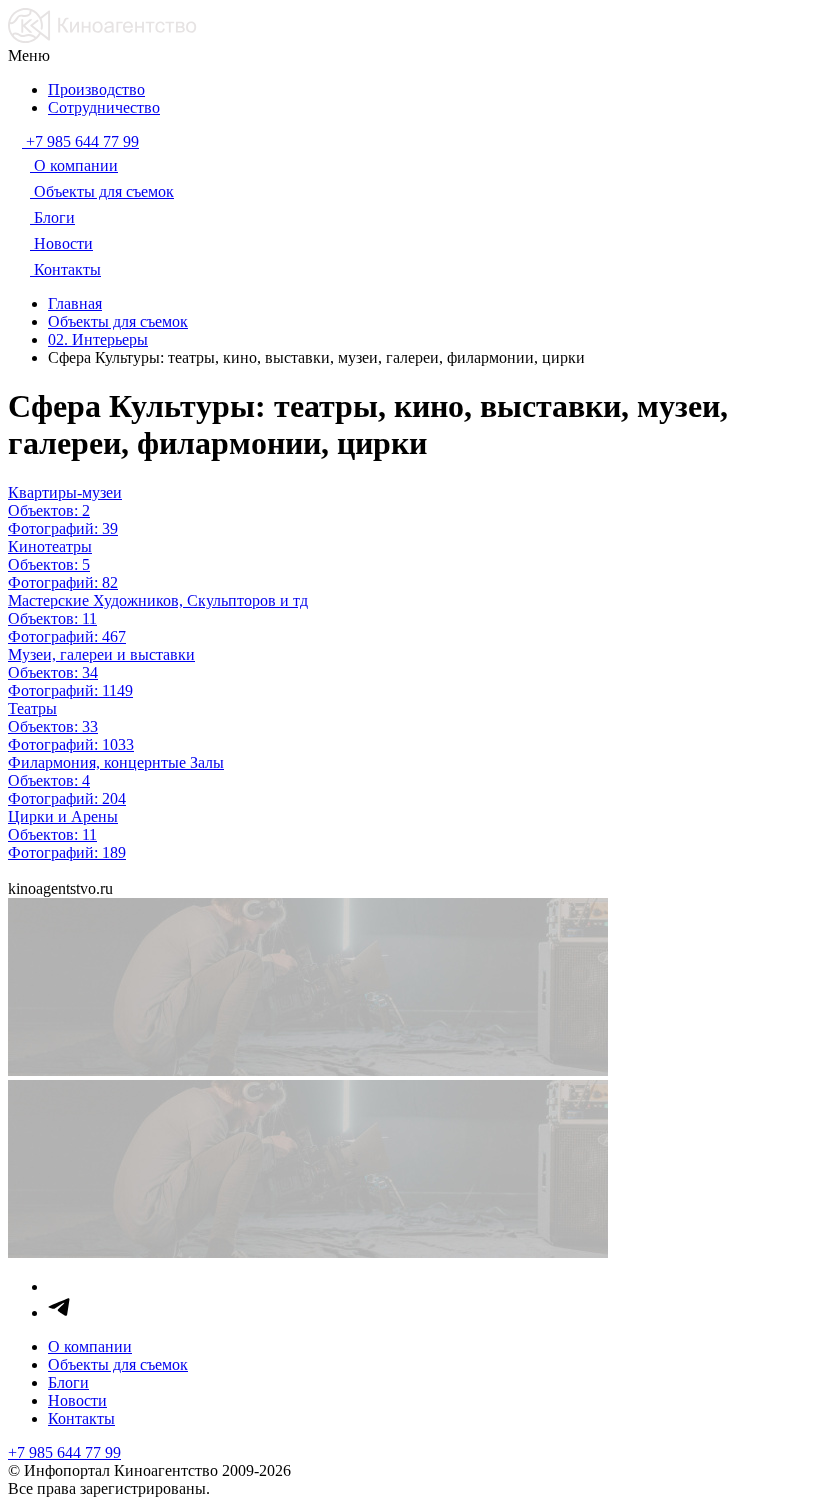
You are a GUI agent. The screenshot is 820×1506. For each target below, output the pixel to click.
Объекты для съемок (118, 1364)
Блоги (68, 1382)
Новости (77, 1400)
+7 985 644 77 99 (64, 1452)
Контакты (81, 1418)
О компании (90, 1346)
